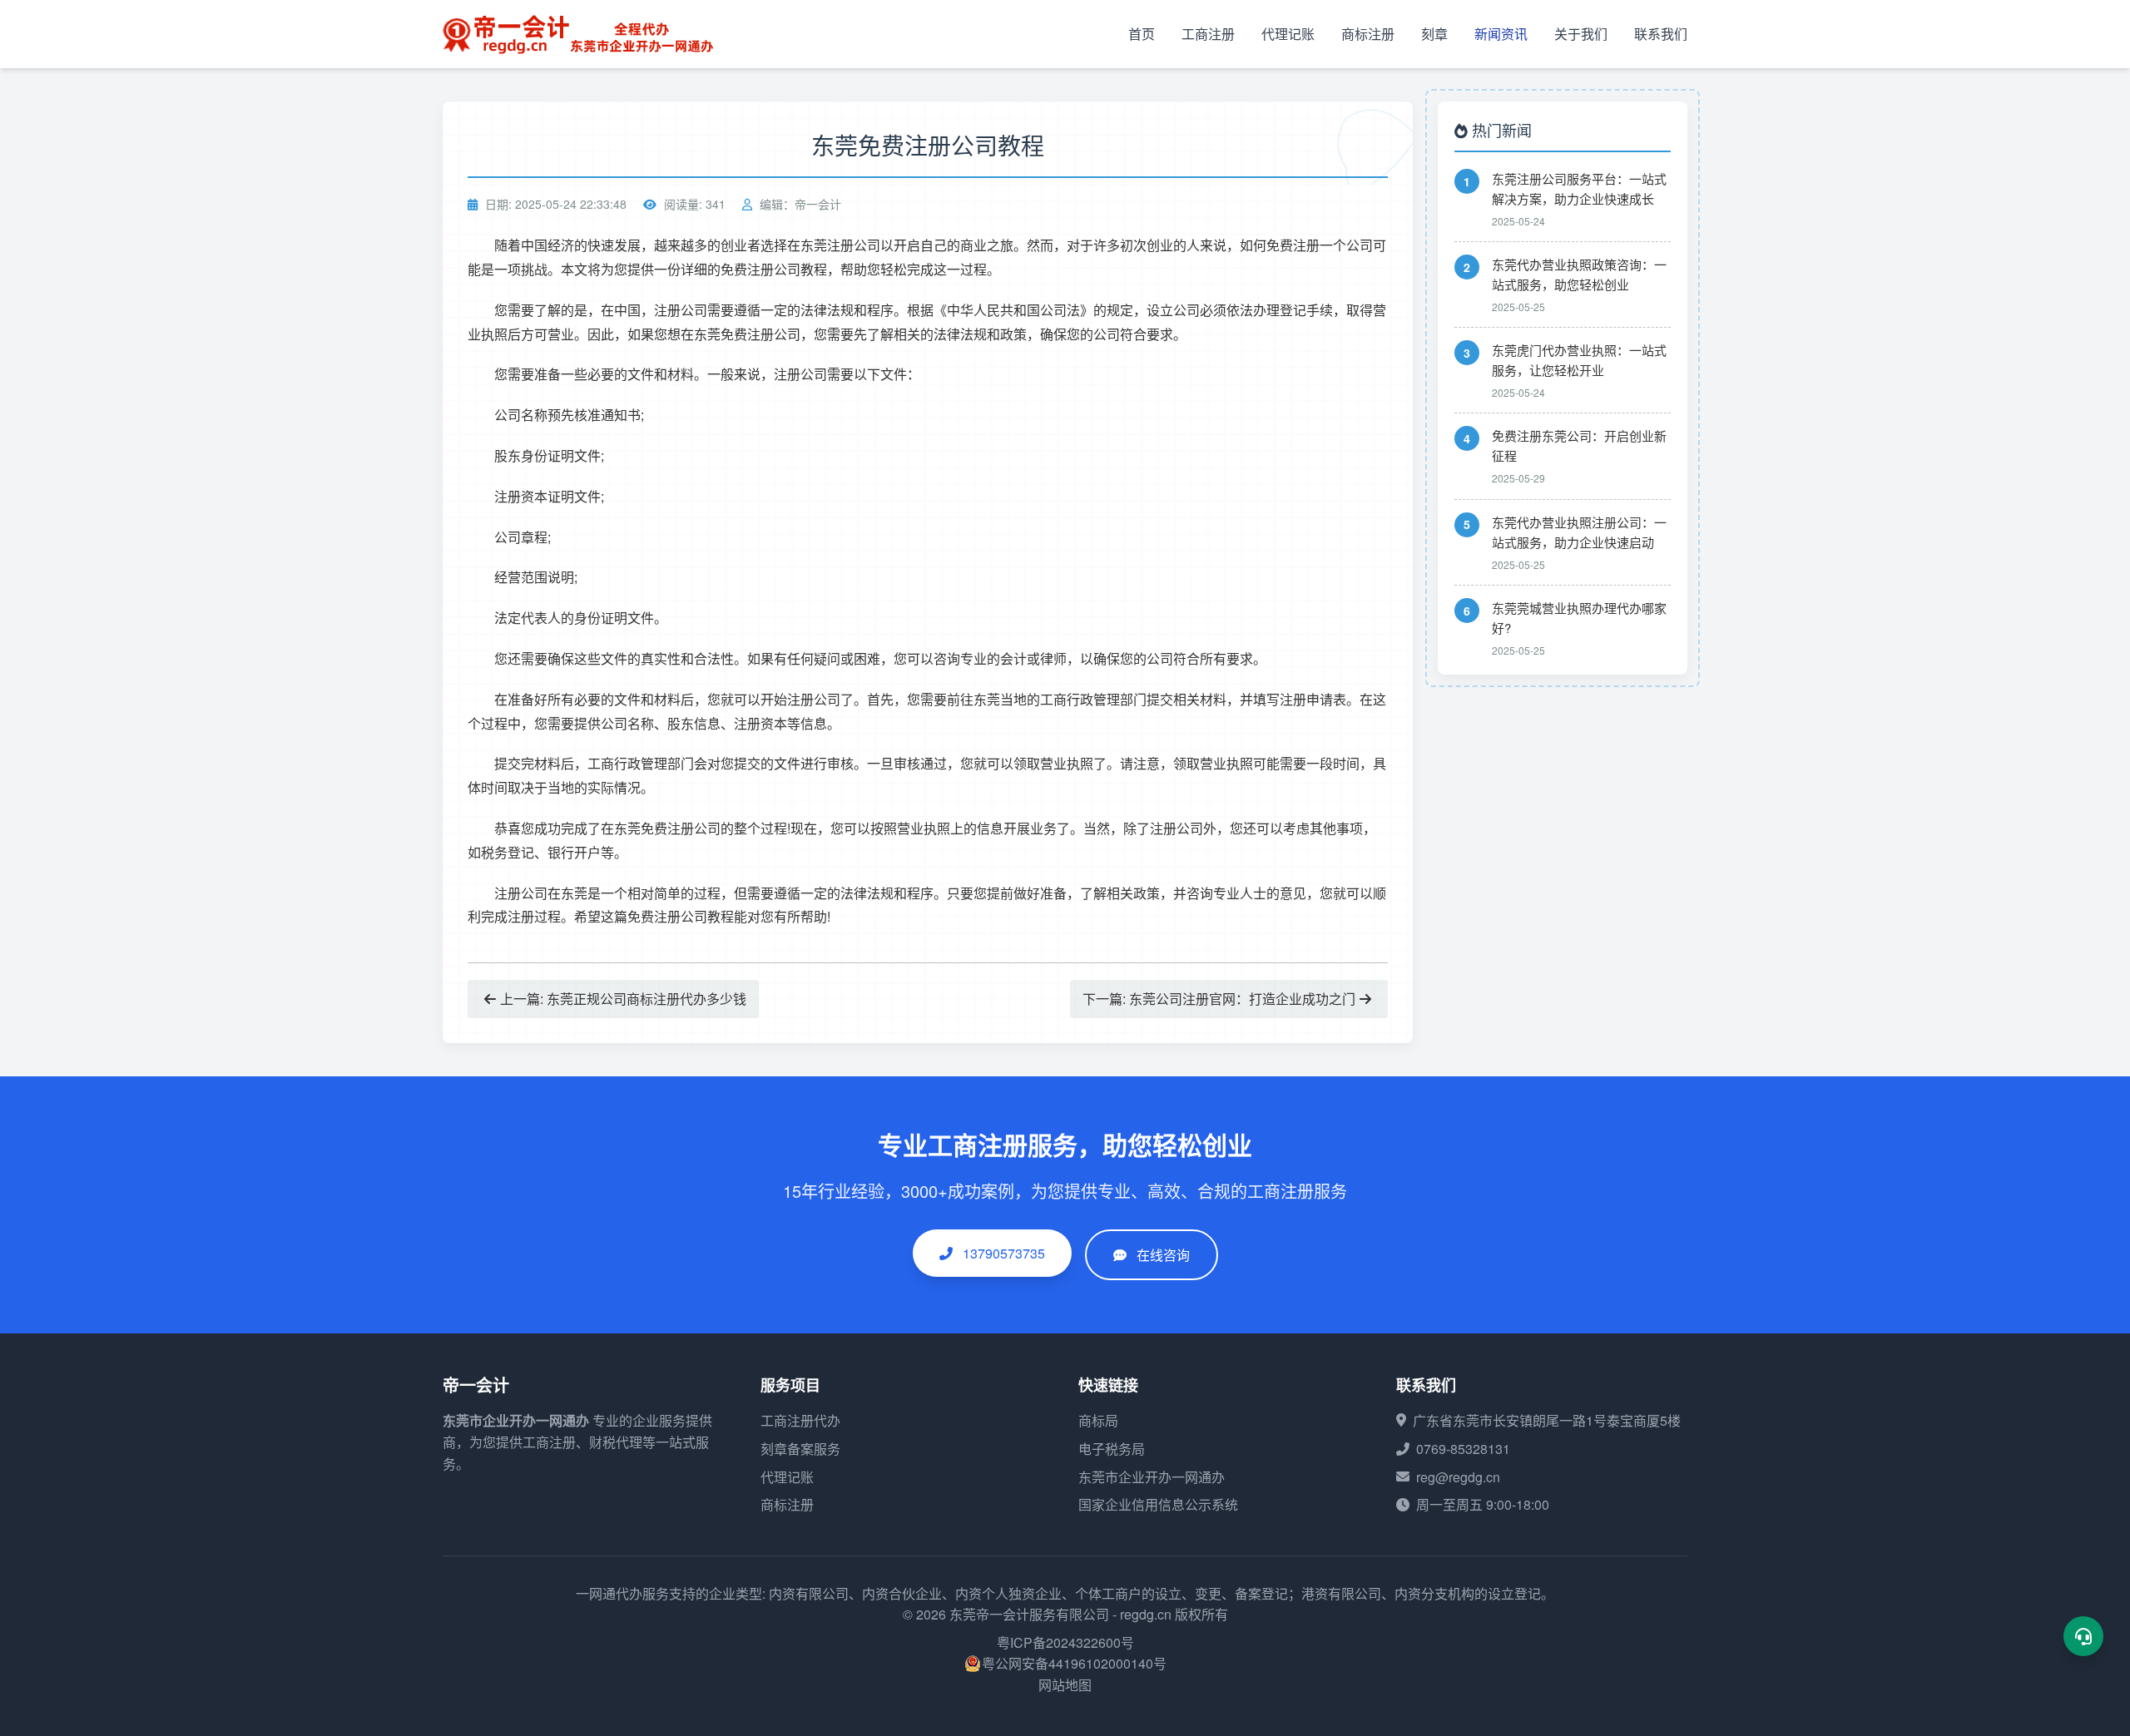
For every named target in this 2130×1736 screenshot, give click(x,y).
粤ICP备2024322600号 (1065, 1642)
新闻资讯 (1501, 34)
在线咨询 (1163, 1255)
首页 (1142, 34)
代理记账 (1288, 34)
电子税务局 (1112, 1449)
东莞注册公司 (840, 245)
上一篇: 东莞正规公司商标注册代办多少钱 (623, 999)
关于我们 (1581, 34)
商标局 (1098, 1420)
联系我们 (1661, 34)
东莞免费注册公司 (747, 334)
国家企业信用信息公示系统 (1158, 1504)
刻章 (1434, 34)
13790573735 (1002, 1253)
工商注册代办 (800, 1420)
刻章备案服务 (800, 1449)
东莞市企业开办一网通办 (516, 1420)
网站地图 (1065, 1685)
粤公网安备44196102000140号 (1074, 1663)
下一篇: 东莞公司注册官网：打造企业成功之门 (1219, 999)
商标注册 (1368, 34)
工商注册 (1208, 34)
